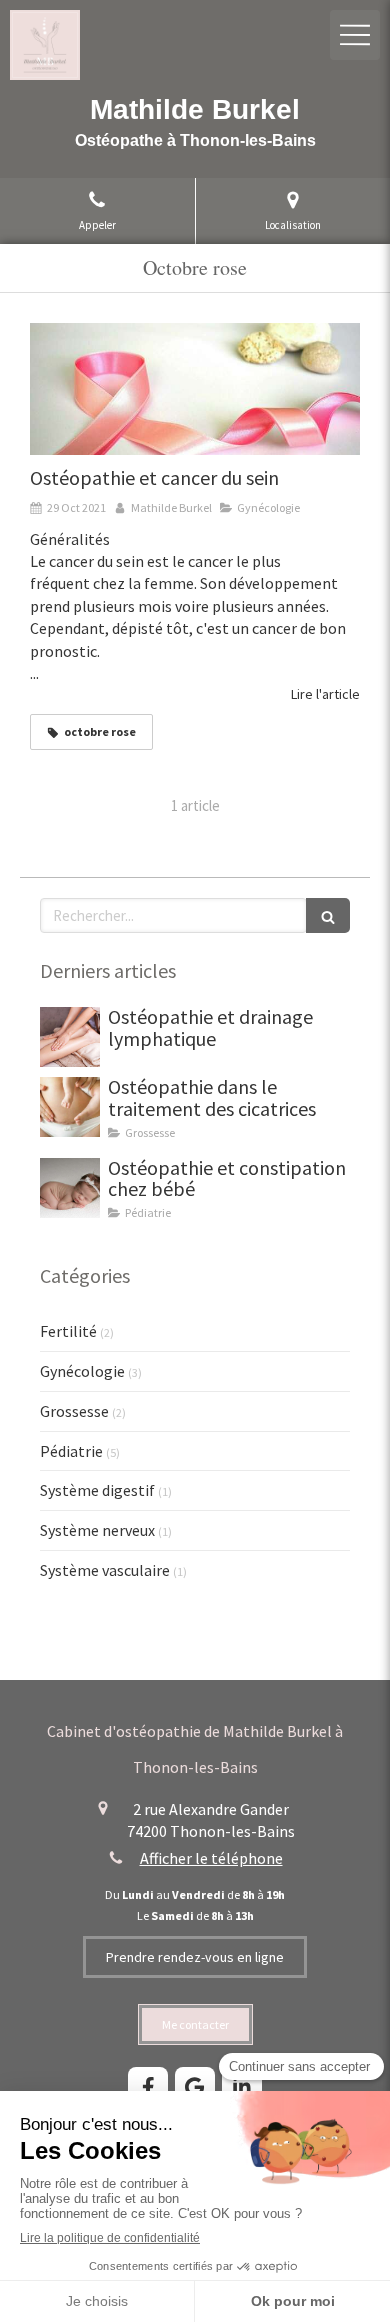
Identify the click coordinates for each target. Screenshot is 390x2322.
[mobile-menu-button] (355, 35)
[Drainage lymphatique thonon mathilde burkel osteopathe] (70, 1037)
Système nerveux (97, 1530)
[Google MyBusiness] (195, 2087)
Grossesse (74, 1411)
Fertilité (68, 1331)
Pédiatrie (71, 1451)
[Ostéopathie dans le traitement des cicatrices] (70, 1107)
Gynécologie (82, 1371)
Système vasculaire (105, 1570)
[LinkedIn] (242, 2087)
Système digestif (97, 1490)
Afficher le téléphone (211, 1858)
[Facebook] (148, 2087)
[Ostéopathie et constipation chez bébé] (70, 1188)
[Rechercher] (328, 915)
